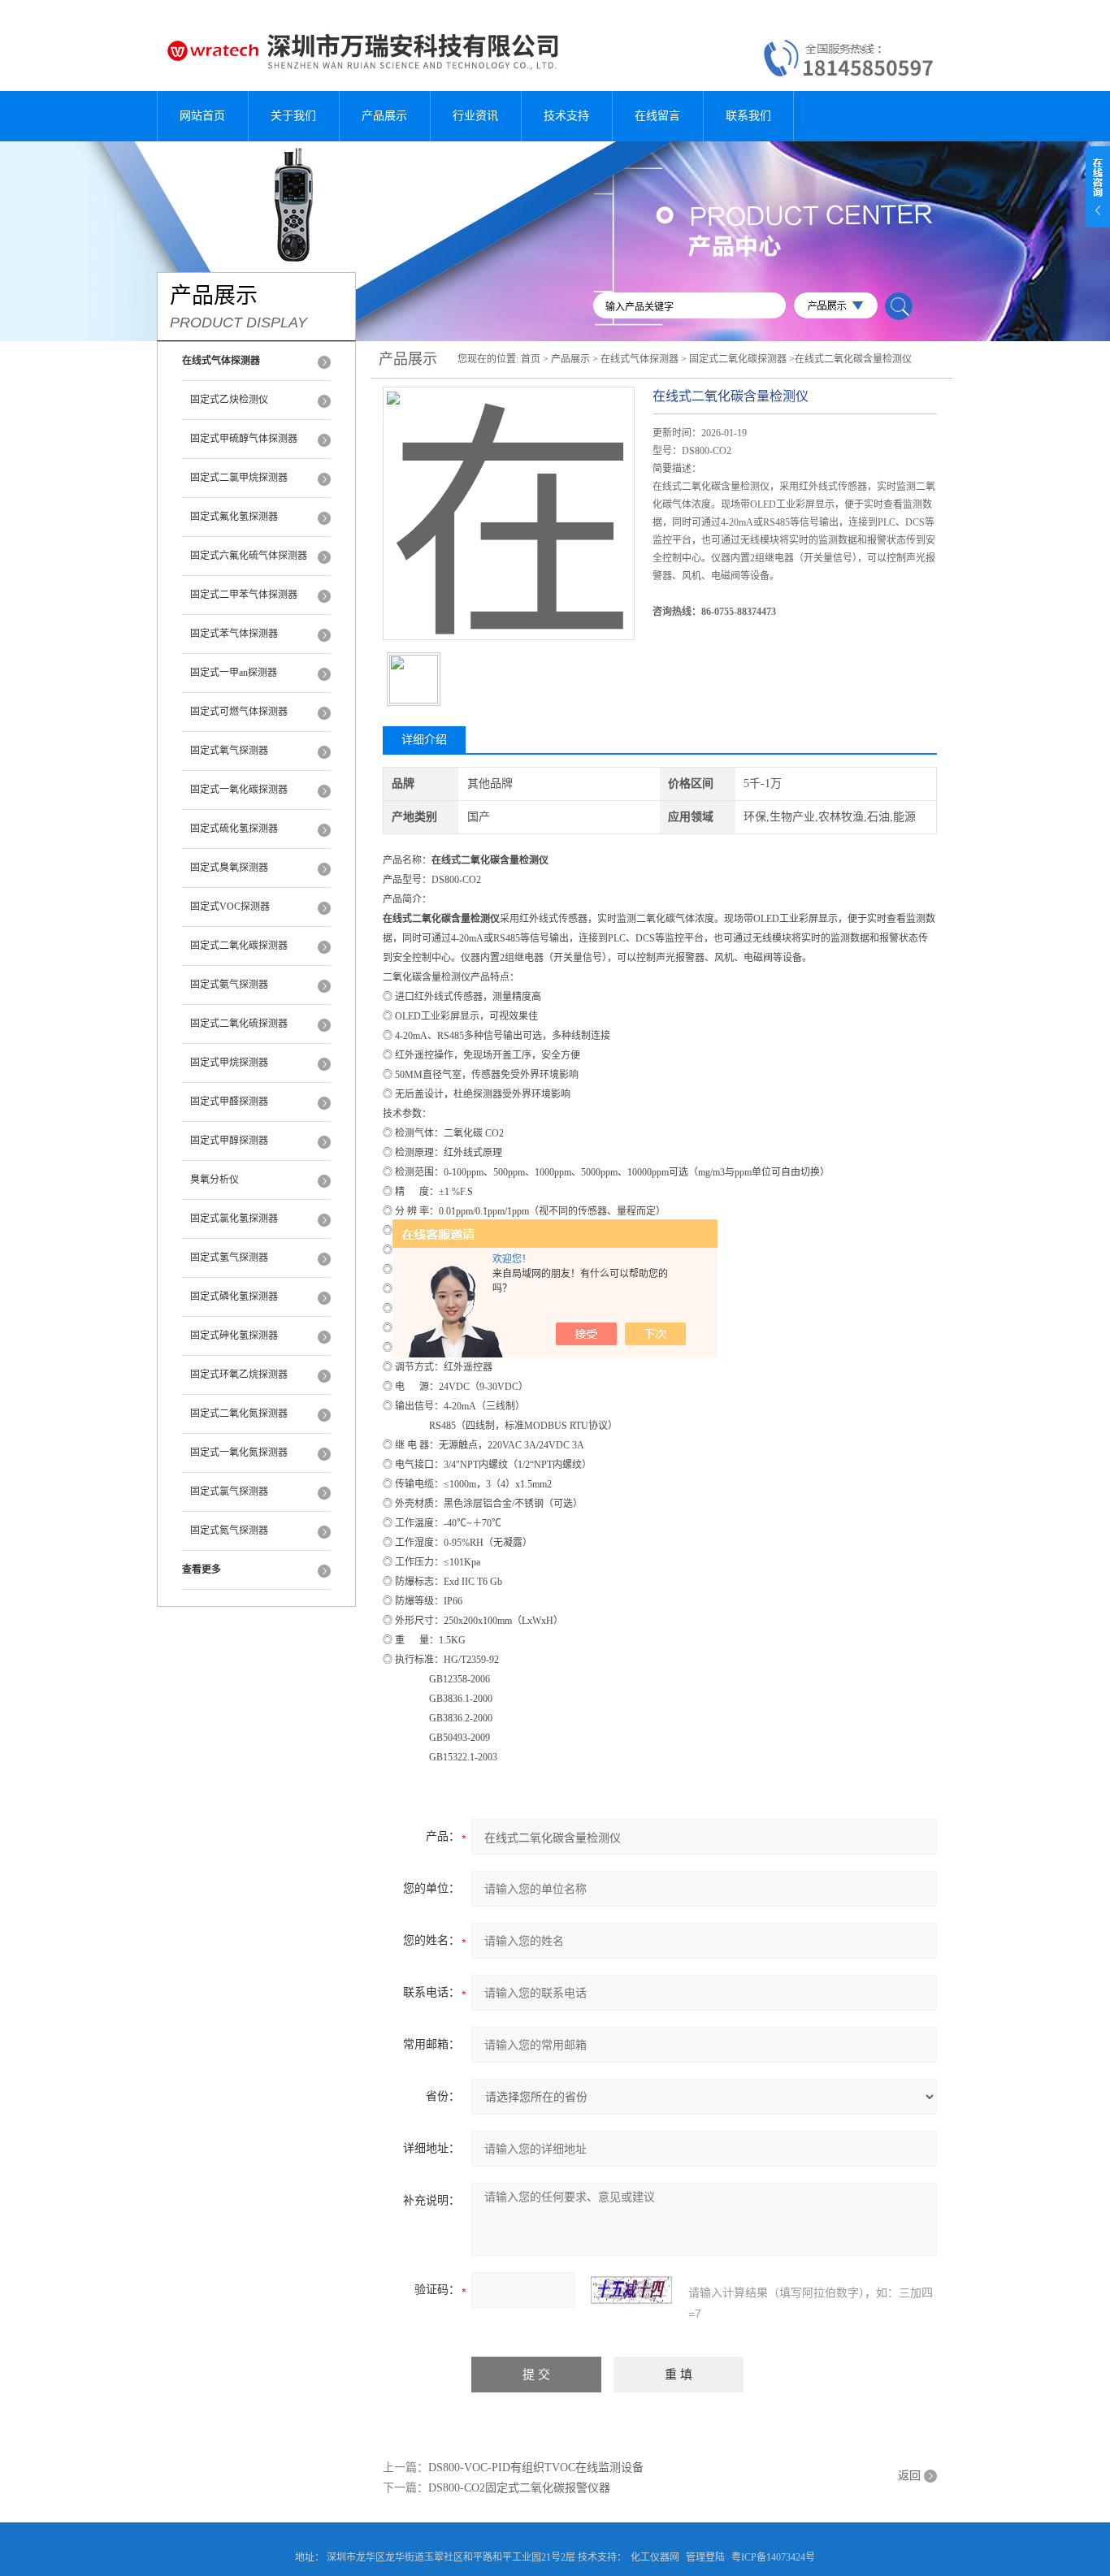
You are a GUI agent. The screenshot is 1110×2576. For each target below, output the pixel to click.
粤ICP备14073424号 (773, 2557)
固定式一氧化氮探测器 (239, 1453)
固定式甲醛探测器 (229, 1102)
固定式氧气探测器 (229, 751)
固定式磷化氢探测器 (234, 1297)
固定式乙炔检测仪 (229, 400)
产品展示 (384, 116)
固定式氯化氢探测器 (234, 1219)
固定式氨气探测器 (229, 985)
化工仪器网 (655, 2557)
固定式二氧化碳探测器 (239, 946)
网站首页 (202, 116)
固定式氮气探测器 (229, 1530)
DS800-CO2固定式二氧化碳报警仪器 (519, 2488)
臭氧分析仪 (215, 1180)
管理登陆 (705, 2557)
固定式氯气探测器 (229, 1491)
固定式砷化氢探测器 (234, 1336)
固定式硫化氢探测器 (234, 829)
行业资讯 (475, 116)
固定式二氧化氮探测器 (239, 1414)
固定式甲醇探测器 (229, 1141)
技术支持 (566, 116)
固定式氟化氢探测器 (234, 517)
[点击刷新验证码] (631, 2290)
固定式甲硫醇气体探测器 (244, 439)
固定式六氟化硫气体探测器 (249, 556)
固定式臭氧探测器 (229, 868)
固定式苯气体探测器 (234, 634)
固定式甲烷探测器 (229, 1063)
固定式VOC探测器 (230, 907)
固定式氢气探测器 (229, 1258)
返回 (909, 2476)
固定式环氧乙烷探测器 (239, 1375)
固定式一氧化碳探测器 (239, 790)
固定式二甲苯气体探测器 (244, 595)
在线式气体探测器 (640, 359)
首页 (531, 359)
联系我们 (748, 116)
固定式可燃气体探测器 (239, 712)
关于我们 (293, 116)
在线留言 (657, 116)
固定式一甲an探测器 (234, 673)
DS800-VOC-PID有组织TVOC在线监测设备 (536, 2468)
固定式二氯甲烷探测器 (239, 478)
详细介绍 (424, 740)
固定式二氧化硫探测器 (239, 1024)
